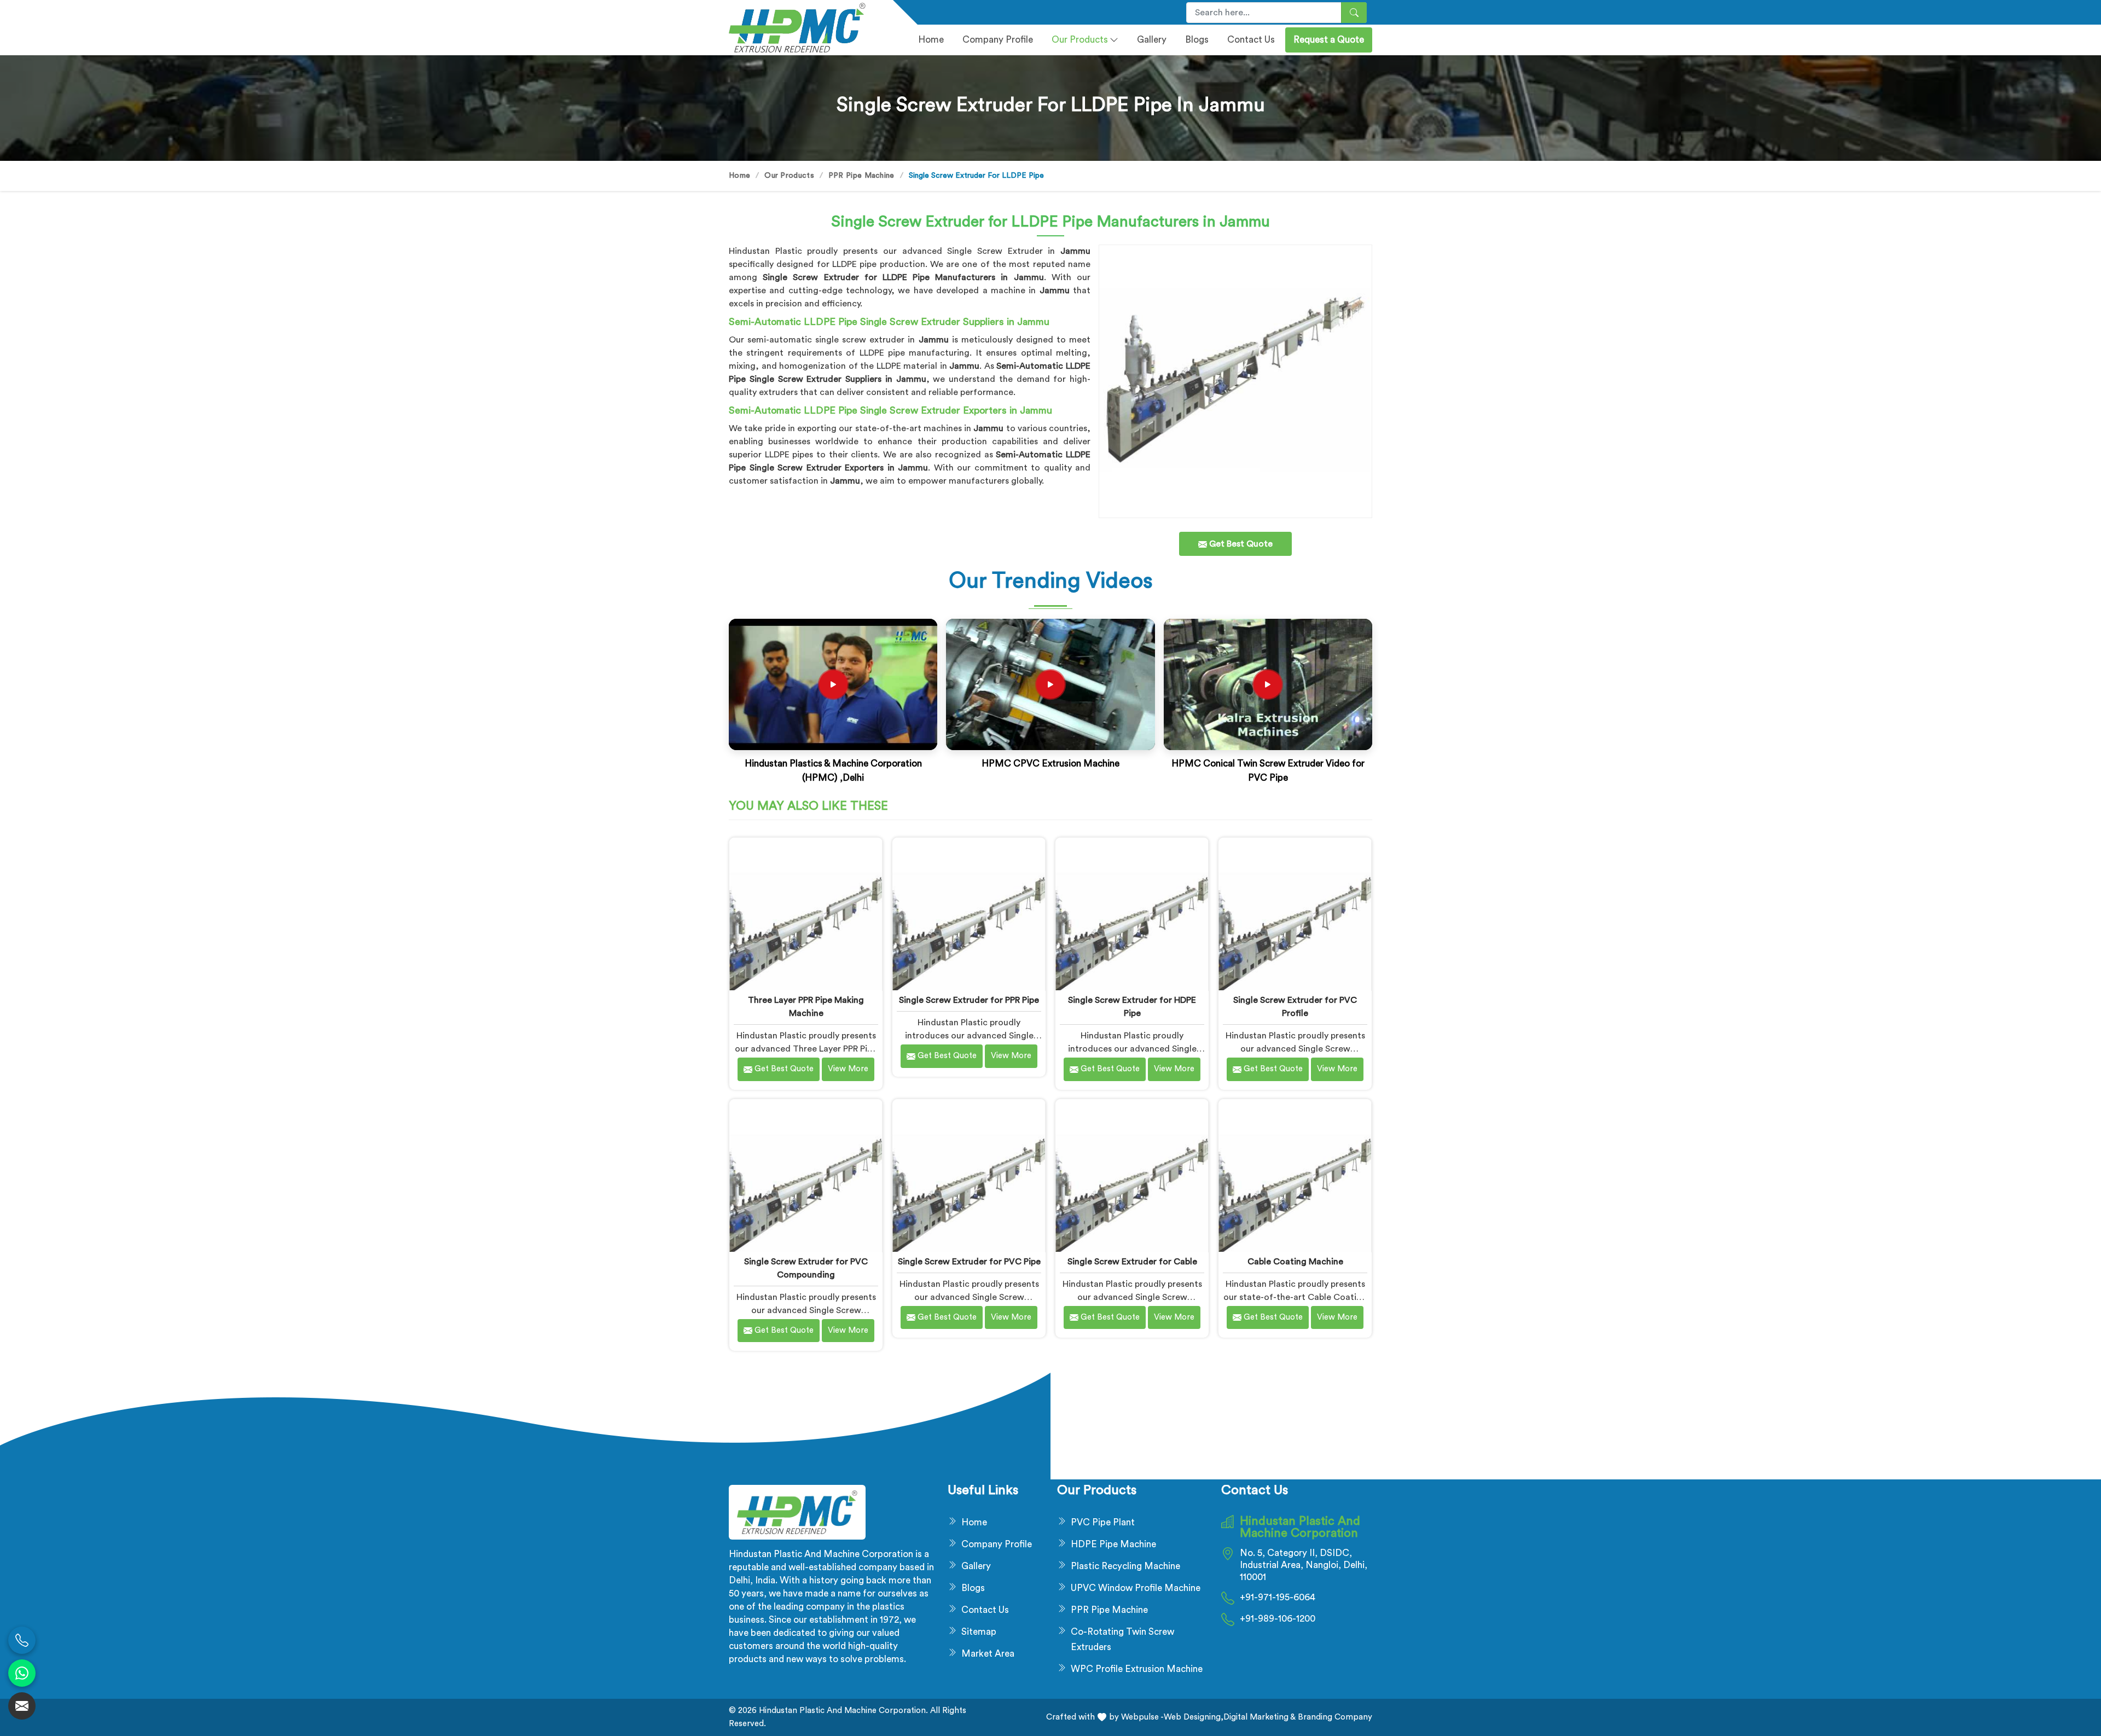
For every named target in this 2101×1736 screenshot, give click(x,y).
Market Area (988, 1654)
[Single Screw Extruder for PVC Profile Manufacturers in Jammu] (1295, 914)
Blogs (1197, 40)
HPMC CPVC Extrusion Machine (1050, 764)
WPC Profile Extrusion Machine (1137, 1669)
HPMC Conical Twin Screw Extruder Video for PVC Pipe (1268, 771)
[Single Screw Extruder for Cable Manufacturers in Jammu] (1132, 1175)
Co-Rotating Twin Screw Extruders (1122, 1639)
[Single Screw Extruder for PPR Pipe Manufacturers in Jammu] (969, 914)
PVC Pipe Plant (1103, 1522)
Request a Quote (1329, 40)
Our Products (1080, 40)
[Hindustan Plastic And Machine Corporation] (804, 28)
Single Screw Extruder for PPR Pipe (969, 1000)
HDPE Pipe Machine (1113, 1544)
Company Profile (997, 1544)
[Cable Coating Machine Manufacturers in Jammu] (1295, 1175)
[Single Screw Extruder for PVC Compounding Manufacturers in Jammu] (806, 1175)
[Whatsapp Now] (22, 1673)
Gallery (1152, 40)
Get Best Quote (783, 1069)
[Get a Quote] (22, 1706)
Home (931, 40)
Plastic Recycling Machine (1125, 1566)
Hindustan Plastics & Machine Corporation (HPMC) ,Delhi (833, 771)
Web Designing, (1194, 1717)
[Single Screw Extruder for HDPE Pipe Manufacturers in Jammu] (1132, 914)
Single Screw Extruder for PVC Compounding (806, 1268)
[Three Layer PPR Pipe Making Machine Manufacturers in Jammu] (806, 914)
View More (848, 1069)
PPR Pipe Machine (861, 176)
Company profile (998, 40)
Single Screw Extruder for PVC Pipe (969, 1262)
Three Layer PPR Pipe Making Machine (806, 1007)
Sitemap (979, 1632)
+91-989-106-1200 (1278, 1619)
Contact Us (1251, 40)
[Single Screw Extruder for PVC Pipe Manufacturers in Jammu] (969, 1175)
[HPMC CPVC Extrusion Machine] (1050, 684)
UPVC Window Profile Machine (1136, 1588)
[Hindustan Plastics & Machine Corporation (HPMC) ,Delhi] (833, 684)
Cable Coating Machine (1295, 1262)
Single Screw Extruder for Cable (1132, 1262)
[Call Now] (22, 1640)
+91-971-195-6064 (1278, 1597)
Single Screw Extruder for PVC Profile (1295, 1007)
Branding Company (1334, 1717)
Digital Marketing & (1260, 1717)
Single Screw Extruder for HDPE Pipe (1132, 1007)
